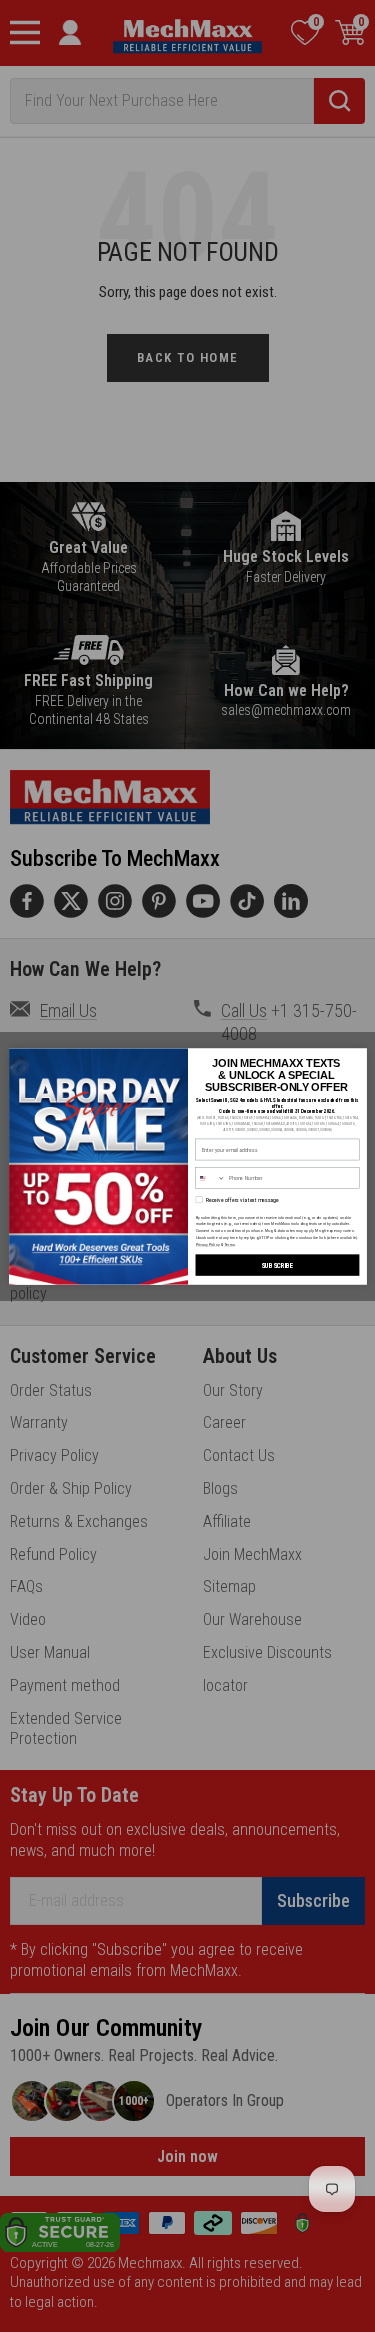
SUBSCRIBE (276, 1264)
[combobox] (209, 1177)
